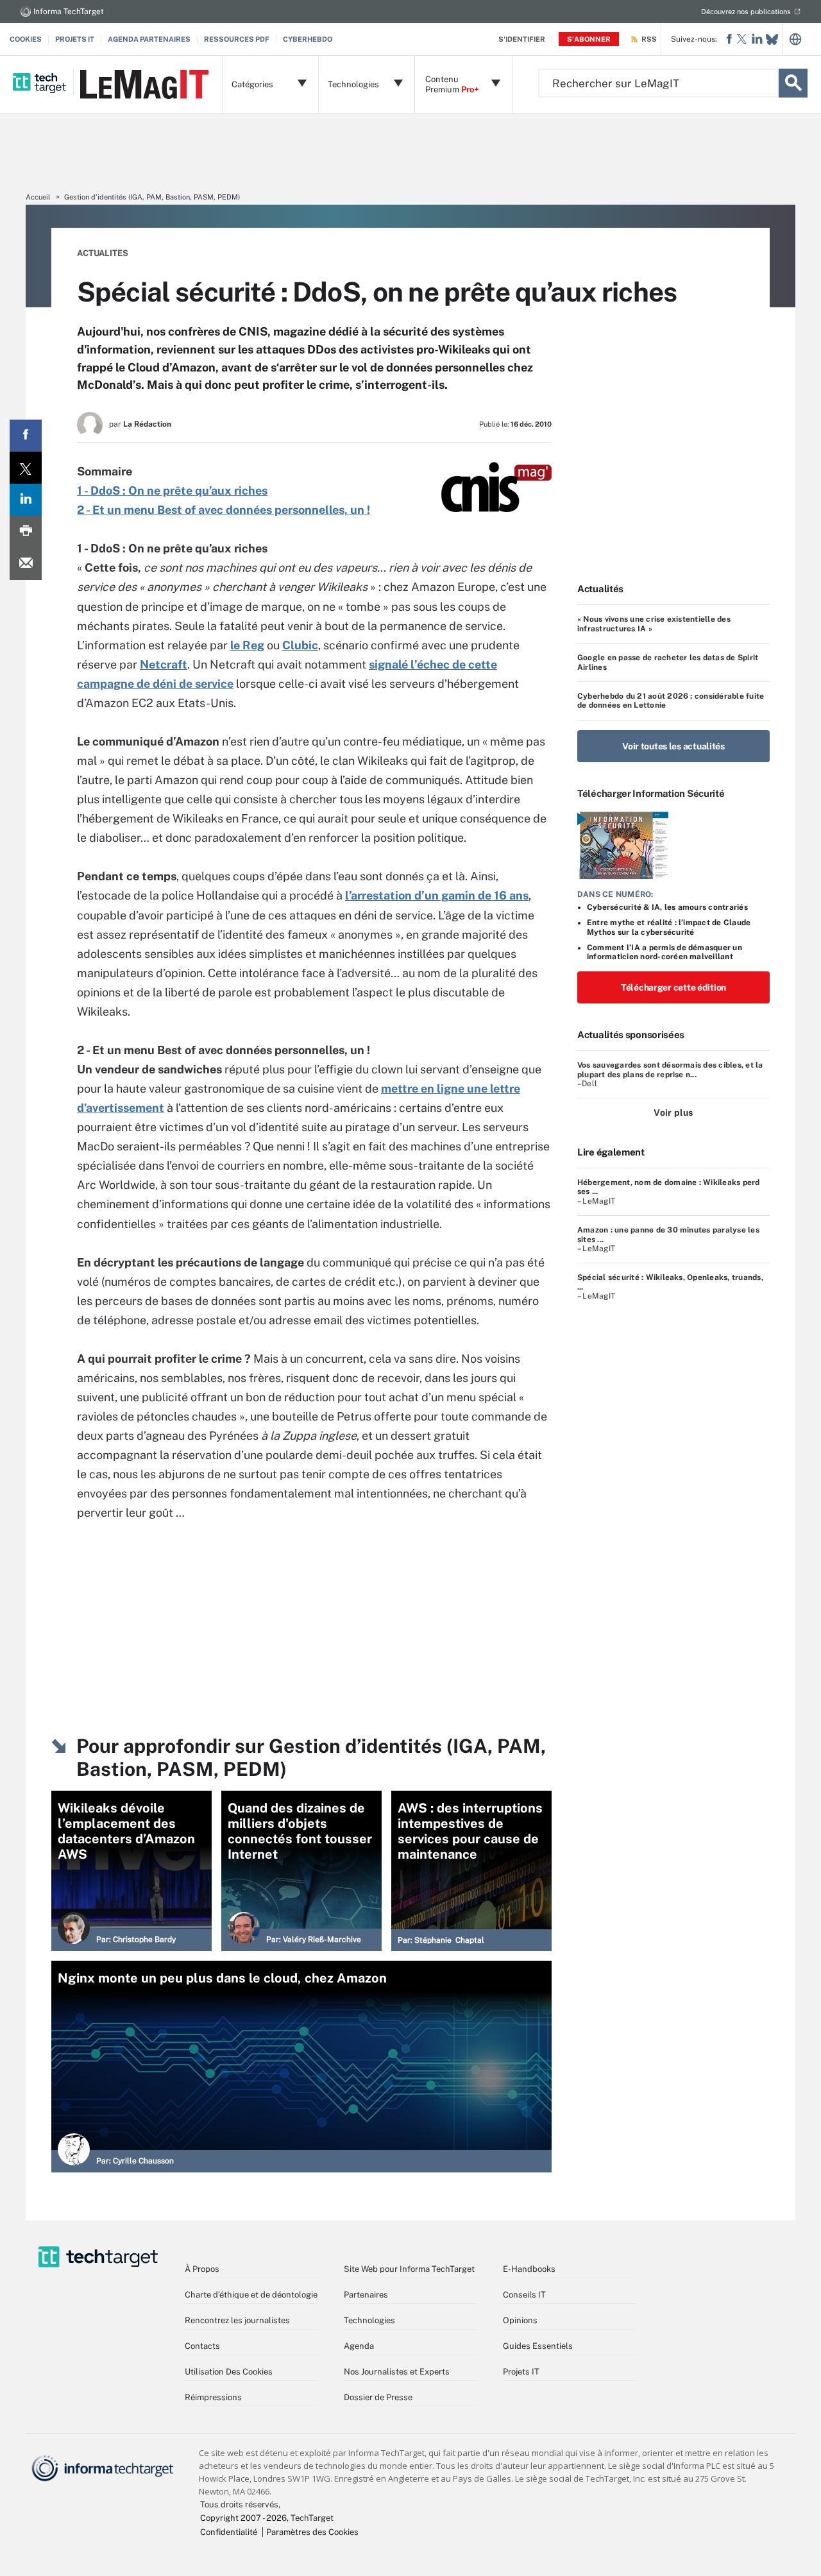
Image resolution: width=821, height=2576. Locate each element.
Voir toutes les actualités (673, 746)
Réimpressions (213, 2397)
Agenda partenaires (149, 39)
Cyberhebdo (308, 39)
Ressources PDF (237, 39)
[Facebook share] (26, 436)
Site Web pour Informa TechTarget (409, 2269)
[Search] (793, 83)
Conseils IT (524, 2295)
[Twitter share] (26, 468)
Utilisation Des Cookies (229, 2372)
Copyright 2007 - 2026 (243, 2518)
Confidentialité (229, 2532)
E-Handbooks (529, 2269)
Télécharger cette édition (673, 987)
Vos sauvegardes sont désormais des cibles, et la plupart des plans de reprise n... (670, 1070)
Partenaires (366, 2295)
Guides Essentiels (538, 2346)
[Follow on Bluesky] (772, 39)
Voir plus (673, 1113)
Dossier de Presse (378, 2397)
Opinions (520, 2320)
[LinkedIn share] (26, 500)
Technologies (369, 2320)
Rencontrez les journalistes (237, 2320)
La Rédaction (147, 424)
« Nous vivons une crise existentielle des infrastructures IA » (654, 624)
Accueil (38, 197)
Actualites (103, 253)
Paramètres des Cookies (312, 2532)
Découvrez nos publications (746, 12)
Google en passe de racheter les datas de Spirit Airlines (668, 662)
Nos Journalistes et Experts (397, 2372)
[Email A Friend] (26, 564)
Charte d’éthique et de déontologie (251, 2295)
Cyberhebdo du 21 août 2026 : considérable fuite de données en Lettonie (671, 701)
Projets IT (75, 39)
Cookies (26, 39)
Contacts (202, 2346)
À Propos (202, 2269)
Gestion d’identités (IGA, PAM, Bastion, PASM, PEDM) (152, 197)
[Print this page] (26, 532)
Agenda (359, 2346)
